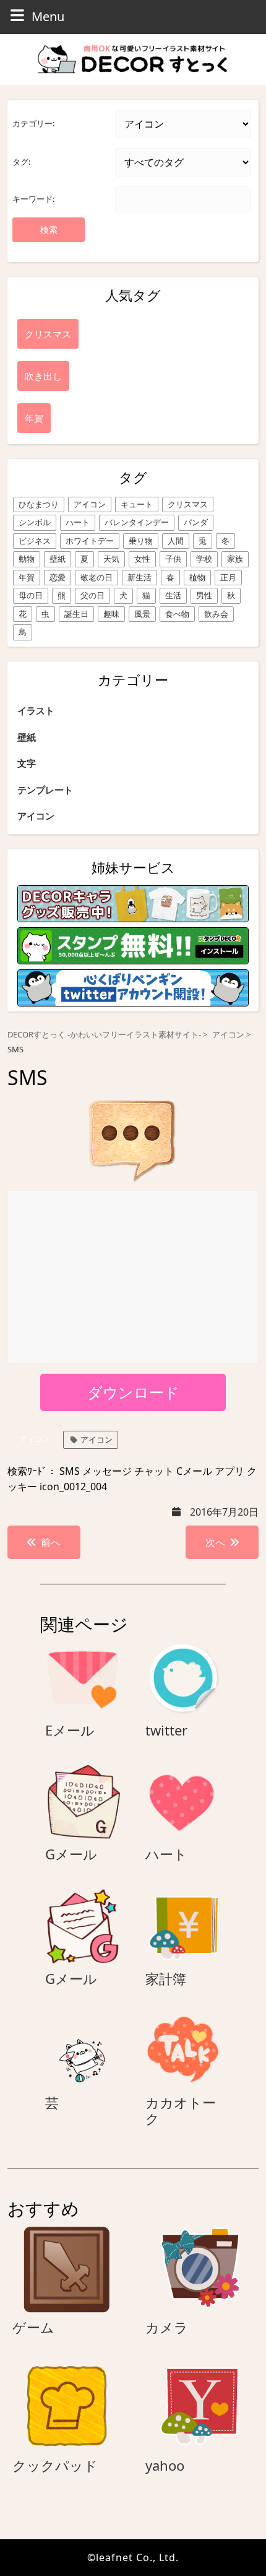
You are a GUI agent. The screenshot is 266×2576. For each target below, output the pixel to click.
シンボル (35, 522)
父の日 (92, 595)
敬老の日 (97, 577)
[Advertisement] (134, 1278)
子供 (173, 559)
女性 (142, 559)
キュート (137, 504)
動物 (27, 559)
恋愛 (58, 577)
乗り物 (141, 541)
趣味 (111, 614)
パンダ (196, 522)
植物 (197, 577)
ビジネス (35, 541)
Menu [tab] (48, 16)
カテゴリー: (33, 123)
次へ (215, 1542)
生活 (173, 595)
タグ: (21, 162)
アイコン (90, 504)
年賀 (27, 577)
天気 (111, 559)
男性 (204, 595)
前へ (51, 1542)
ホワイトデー (90, 541)
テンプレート (45, 790)
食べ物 (177, 614)
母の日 (31, 595)
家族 (235, 559)
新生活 (139, 577)
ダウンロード (133, 1392)
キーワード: (33, 199)
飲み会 (216, 614)
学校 (204, 559)
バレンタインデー (137, 522)
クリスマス (188, 504)
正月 (228, 577)
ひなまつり (39, 504)
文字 (27, 763)
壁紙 (58, 559)
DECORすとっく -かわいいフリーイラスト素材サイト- (104, 1035)
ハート (78, 522)
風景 (142, 614)
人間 (176, 541)
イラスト (36, 710)
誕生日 (76, 614)
